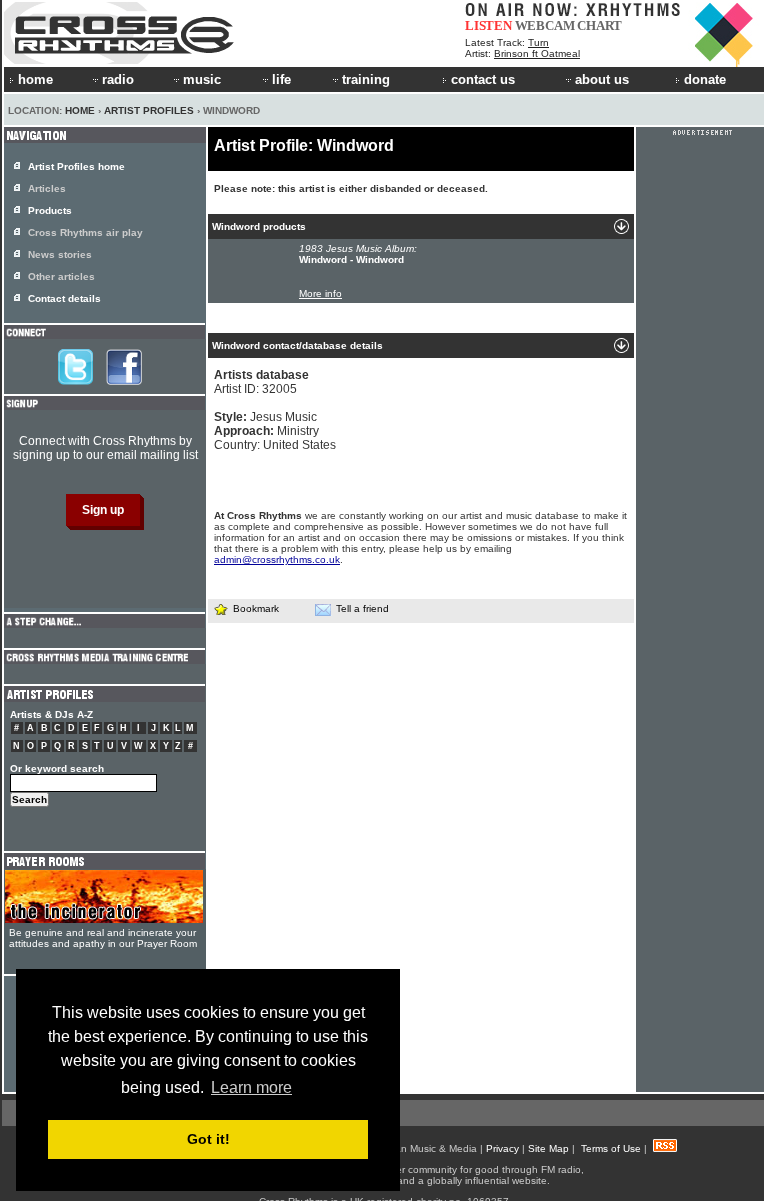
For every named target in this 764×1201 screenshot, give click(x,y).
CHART (599, 25)
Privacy (502, 1148)
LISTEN (488, 25)
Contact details (64, 298)
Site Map (548, 1148)
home (35, 79)
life (281, 79)
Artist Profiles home (76, 166)
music (202, 79)
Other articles (61, 276)
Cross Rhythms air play (85, 232)
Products (50, 210)
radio (118, 79)
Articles (47, 188)
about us (602, 79)
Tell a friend (362, 608)
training (366, 79)
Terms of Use (611, 1148)
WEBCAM (545, 25)
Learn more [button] (251, 1087)
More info (320, 293)
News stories (60, 254)
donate (705, 79)
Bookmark (256, 608)
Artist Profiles (149, 110)
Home (80, 110)
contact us (483, 79)
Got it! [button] (208, 1139)
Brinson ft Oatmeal (537, 53)
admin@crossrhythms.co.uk (277, 559)
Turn (538, 42)
